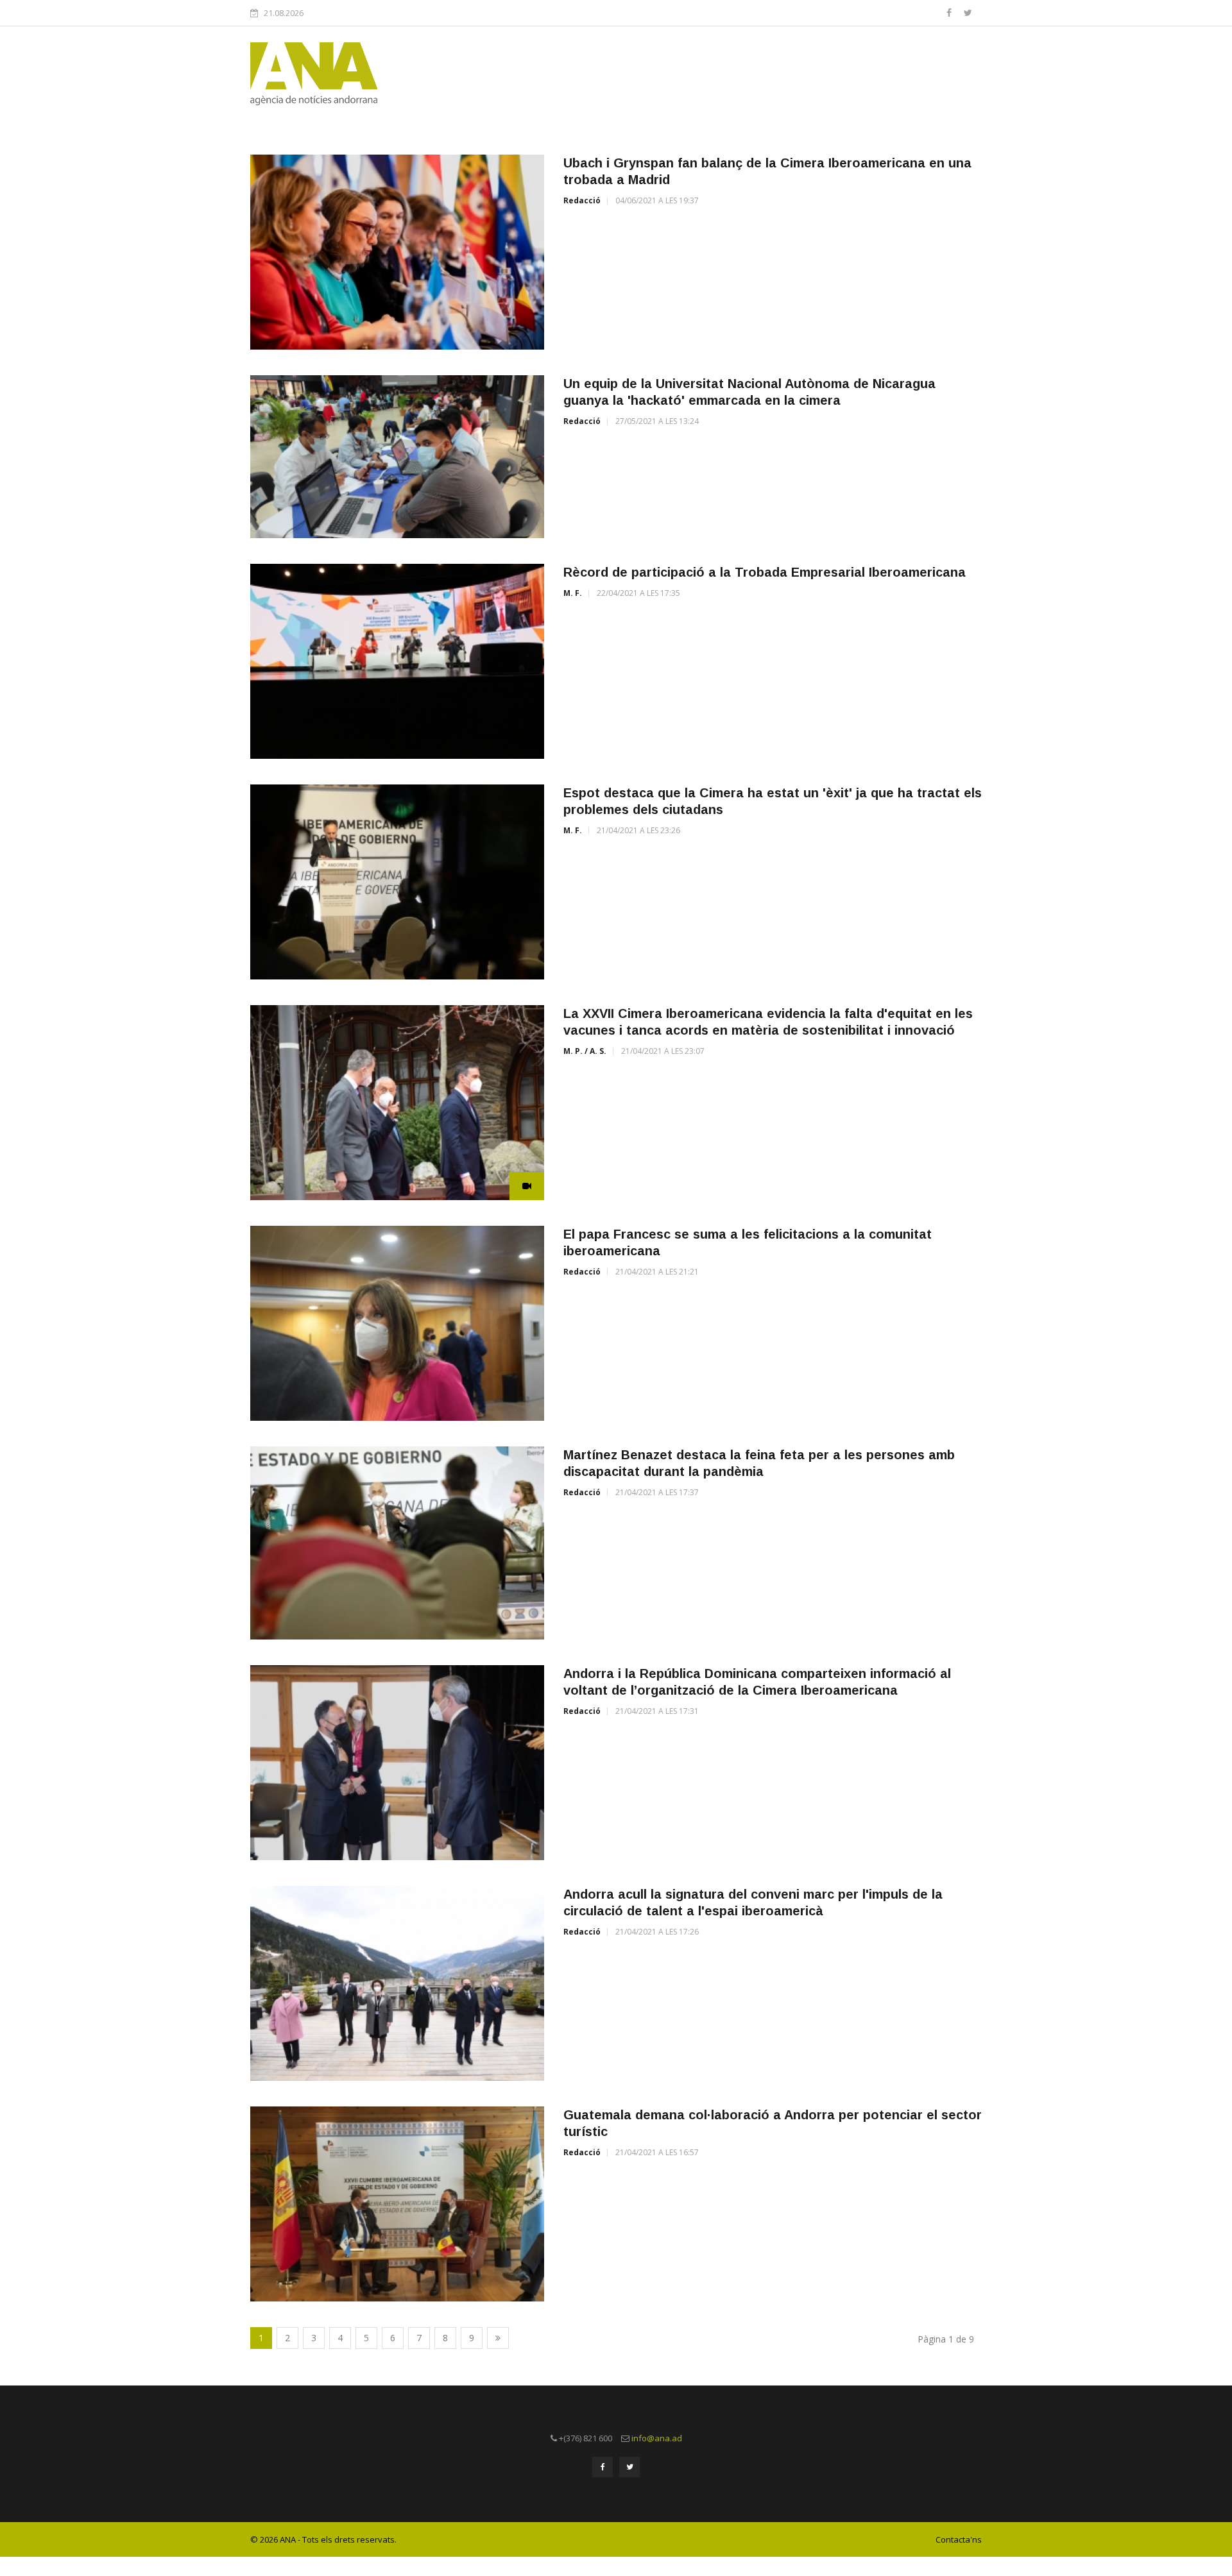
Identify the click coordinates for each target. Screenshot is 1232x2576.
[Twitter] (968, 13)
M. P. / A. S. (585, 1051)
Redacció (582, 200)
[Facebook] (950, 13)
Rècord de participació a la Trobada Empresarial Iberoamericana (765, 572)
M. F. (573, 593)
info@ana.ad (657, 2438)
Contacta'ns (959, 2539)
